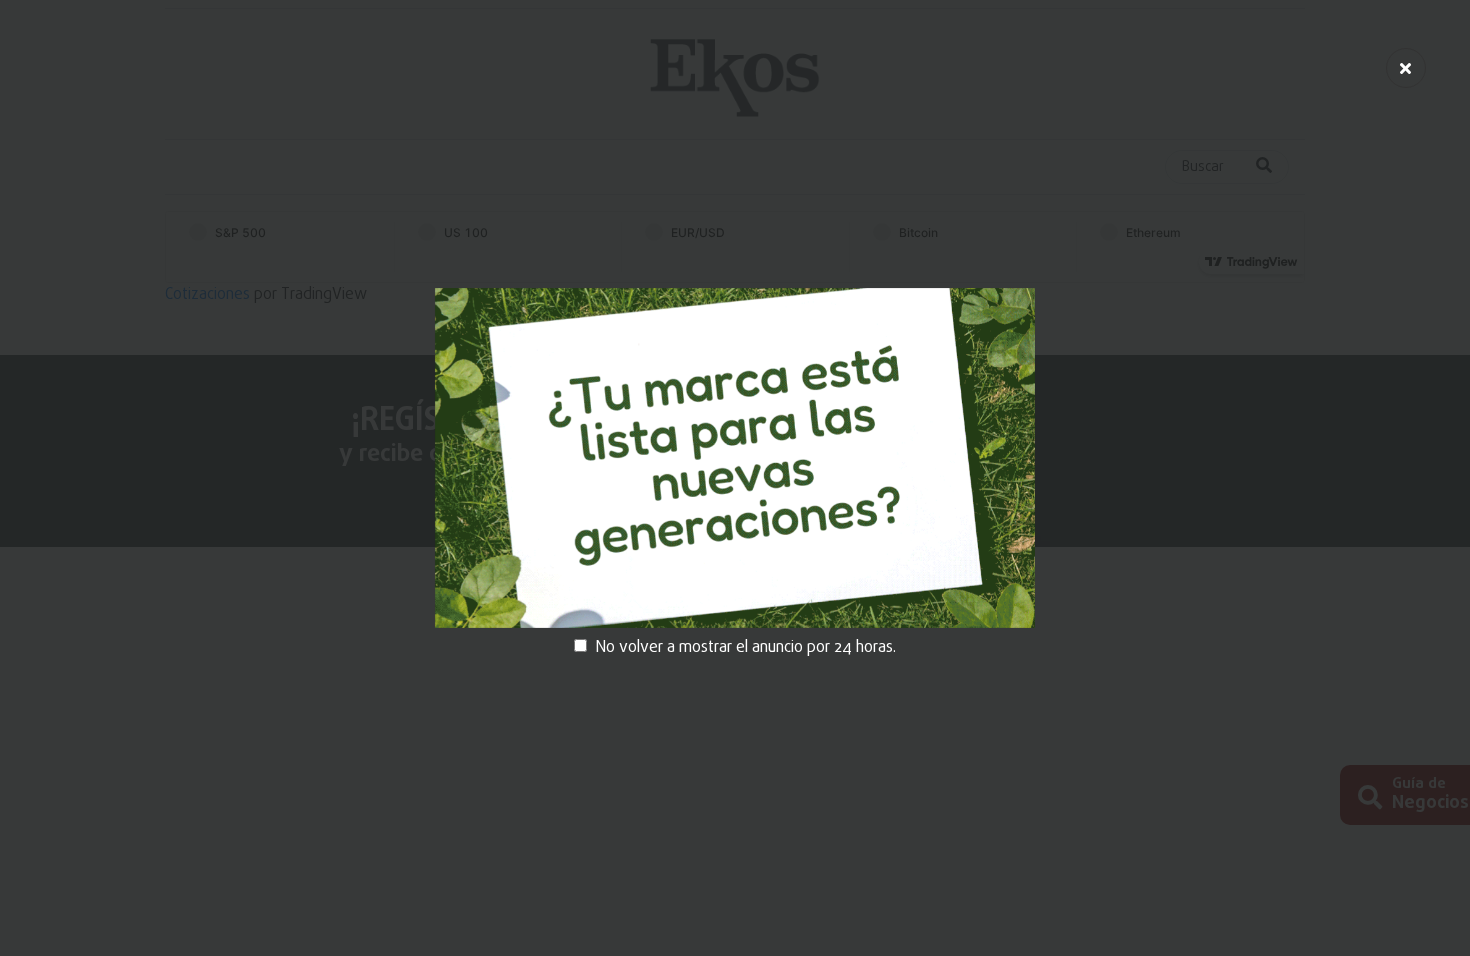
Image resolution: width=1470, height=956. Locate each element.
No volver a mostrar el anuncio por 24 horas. (745, 648)
